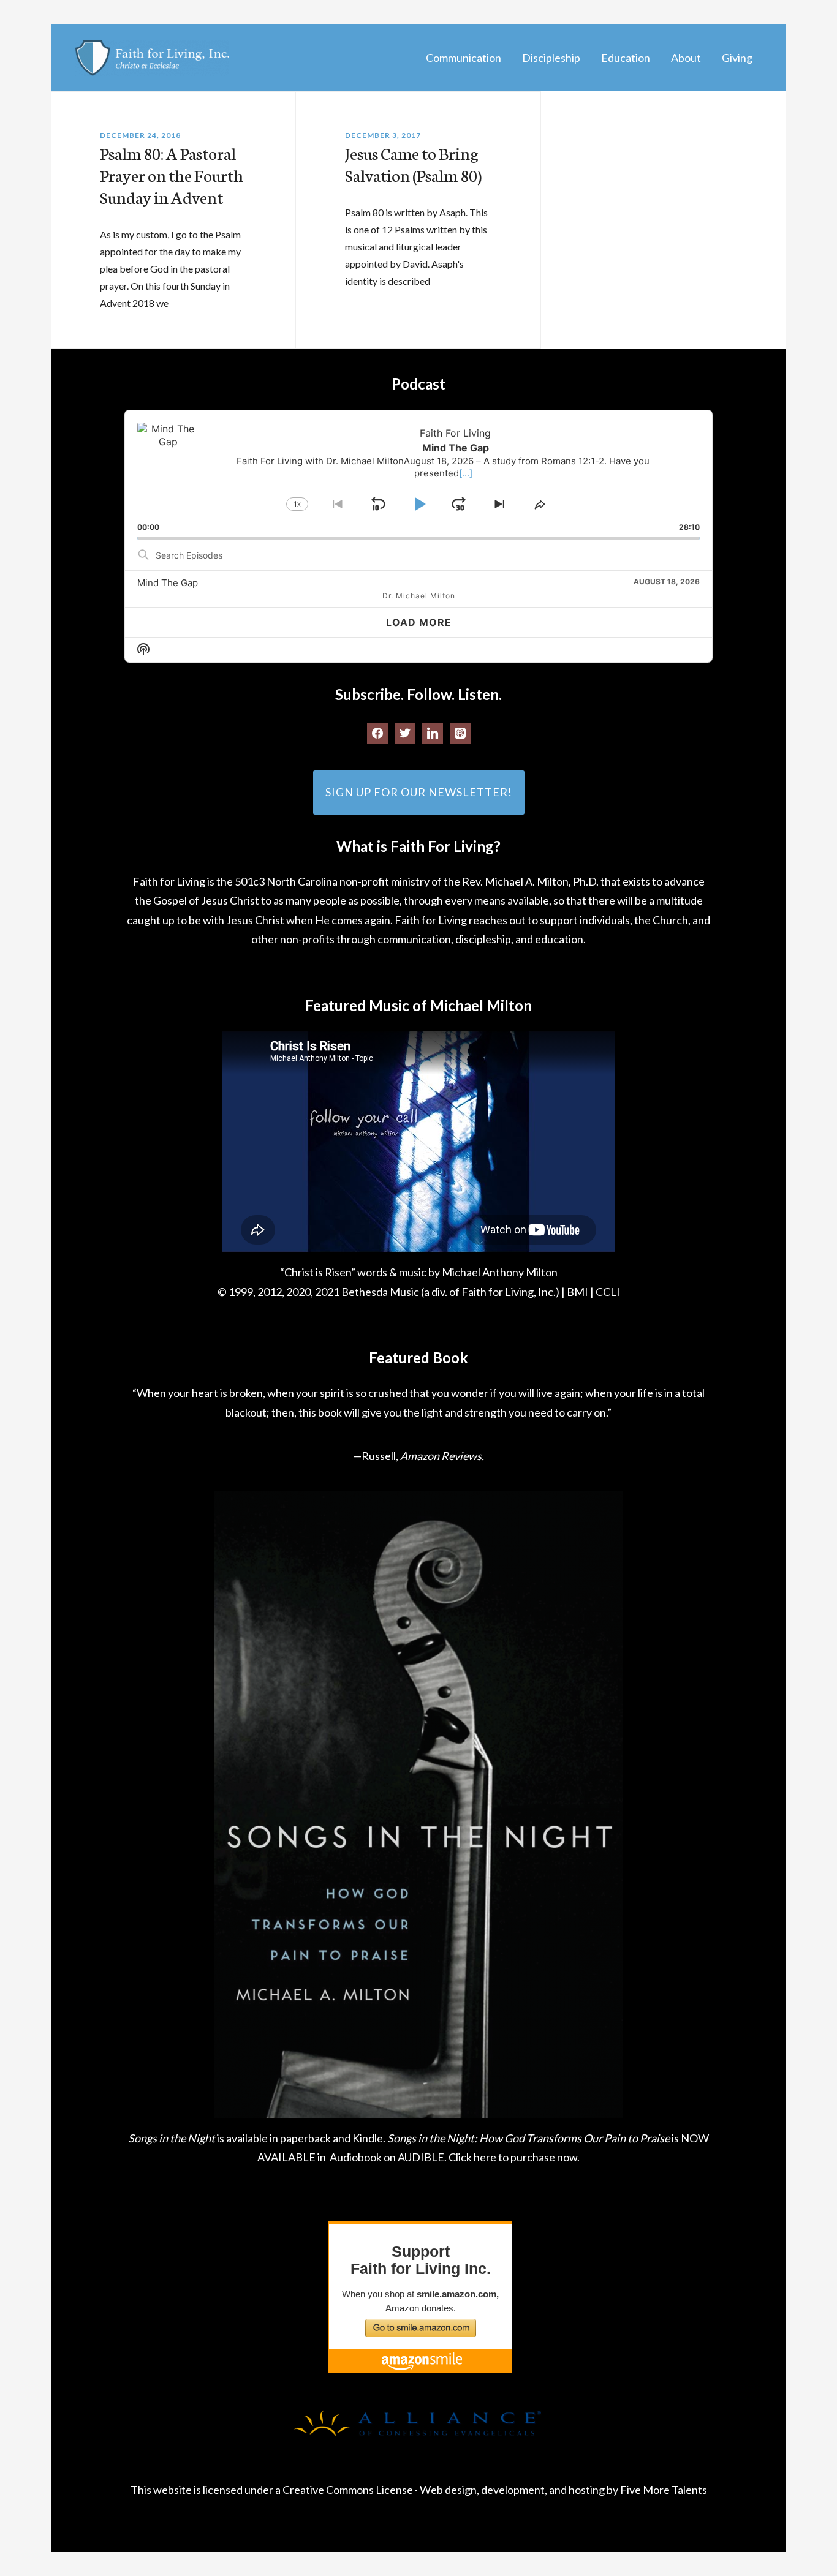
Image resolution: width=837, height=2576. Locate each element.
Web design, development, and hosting (512, 2490)
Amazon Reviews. (442, 1456)
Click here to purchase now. (514, 2157)
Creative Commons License (348, 2490)
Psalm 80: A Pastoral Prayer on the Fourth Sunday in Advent (172, 175)
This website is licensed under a (206, 2490)
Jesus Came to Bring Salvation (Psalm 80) (416, 164)
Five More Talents (664, 2490)
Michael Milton (152, 58)
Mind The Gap (168, 583)
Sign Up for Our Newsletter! (419, 792)
